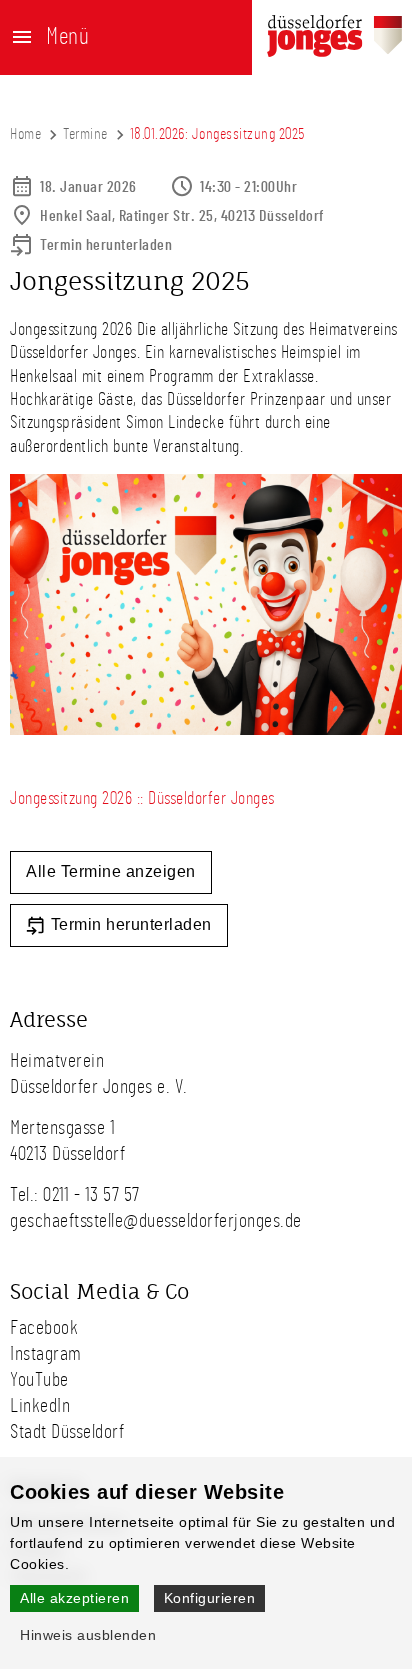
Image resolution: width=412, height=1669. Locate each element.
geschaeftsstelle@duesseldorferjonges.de (156, 1221)
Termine (85, 134)
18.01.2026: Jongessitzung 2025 (217, 134)
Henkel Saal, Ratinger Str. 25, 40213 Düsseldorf (182, 216)
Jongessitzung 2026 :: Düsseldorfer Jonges (142, 799)
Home (25, 134)
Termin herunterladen (106, 245)
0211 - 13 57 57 (91, 1195)
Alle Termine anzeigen (111, 871)
